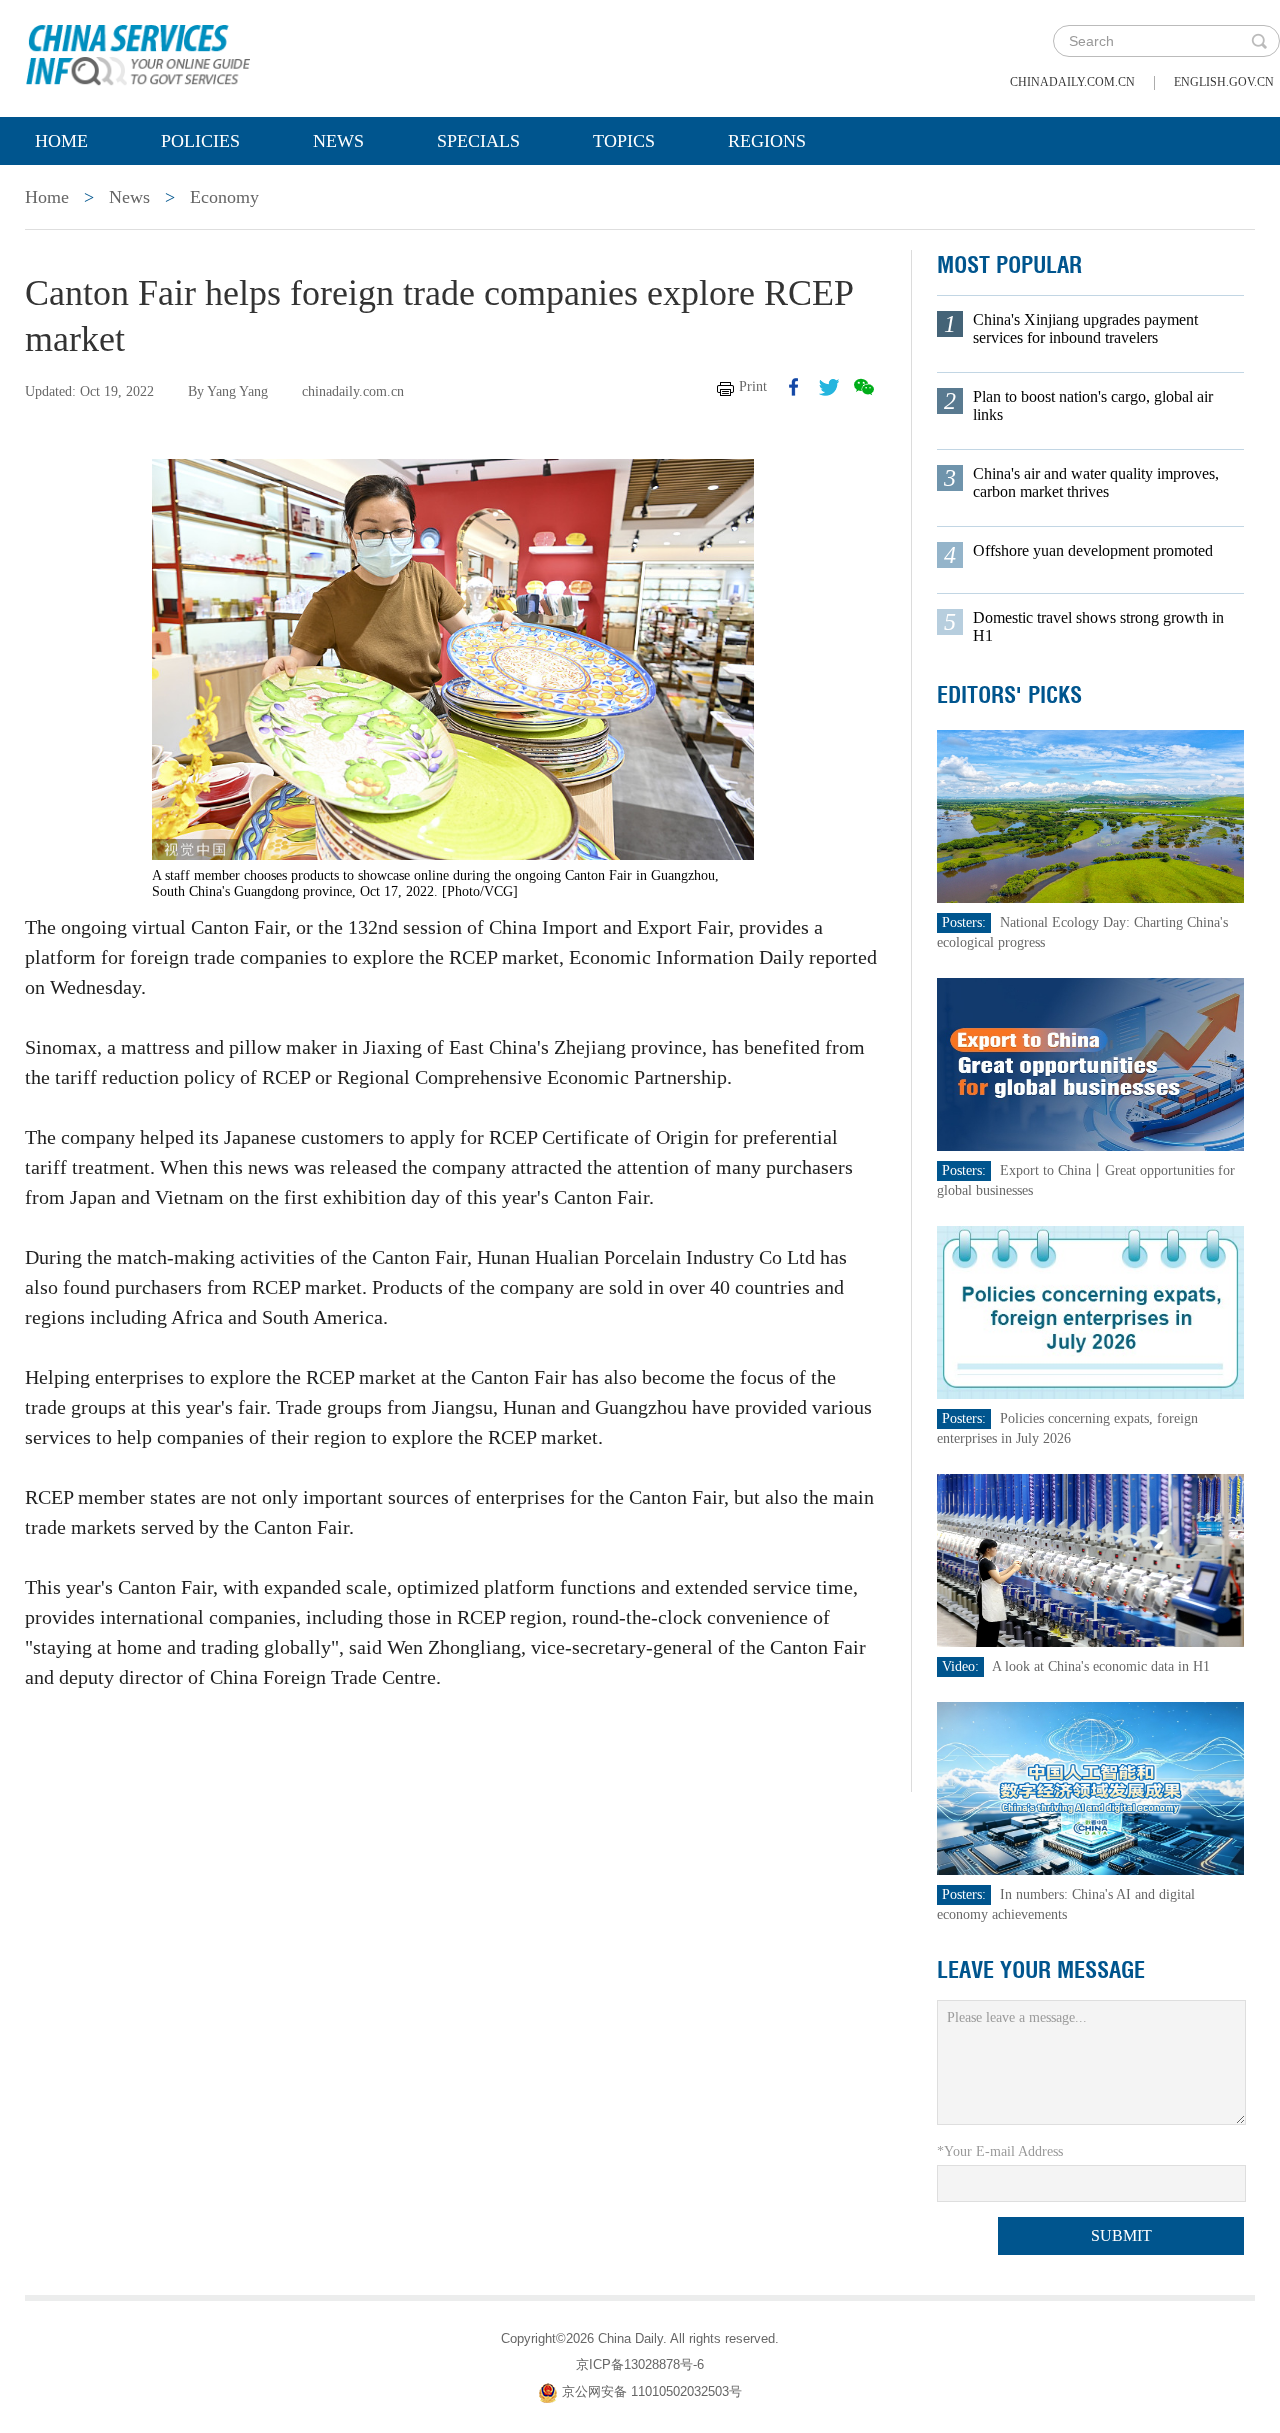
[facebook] (794, 387)
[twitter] (829, 387)
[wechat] (864, 387)
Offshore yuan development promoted (1093, 550)
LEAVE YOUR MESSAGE (1041, 1970)
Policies (200, 141)
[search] (1259, 41)
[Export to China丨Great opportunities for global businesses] (1091, 1063)
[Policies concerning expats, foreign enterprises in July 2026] (1091, 1311)
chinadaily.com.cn (1072, 82)
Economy (224, 197)
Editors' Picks (1009, 695)
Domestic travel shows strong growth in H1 (1098, 626)
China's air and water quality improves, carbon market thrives (1096, 482)
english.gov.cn (1224, 82)
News (338, 141)
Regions (767, 141)
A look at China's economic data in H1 (1101, 1666)
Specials (478, 141)
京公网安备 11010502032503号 (652, 2392)
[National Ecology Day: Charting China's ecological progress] (1091, 815)
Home (61, 141)
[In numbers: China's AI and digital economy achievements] (1091, 1787)
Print (753, 386)
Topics (624, 141)
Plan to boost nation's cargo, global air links (1093, 405)
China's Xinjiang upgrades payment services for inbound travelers (1085, 328)
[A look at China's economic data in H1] (1091, 1559)
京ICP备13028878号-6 (640, 2364)
